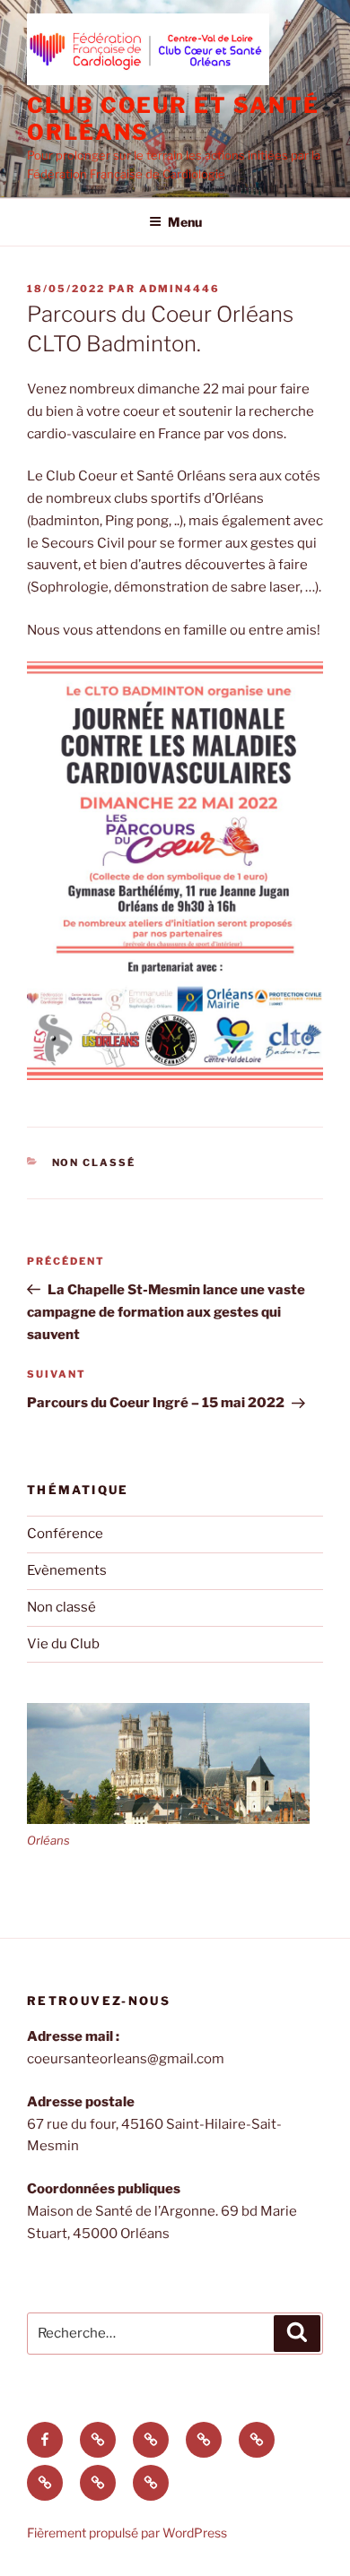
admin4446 (179, 289)
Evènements (67, 1570)
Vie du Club (63, 1644)
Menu (185, 222)
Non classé (94, 1163)
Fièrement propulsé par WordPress (127, 2533)
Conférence (65, 1534)
